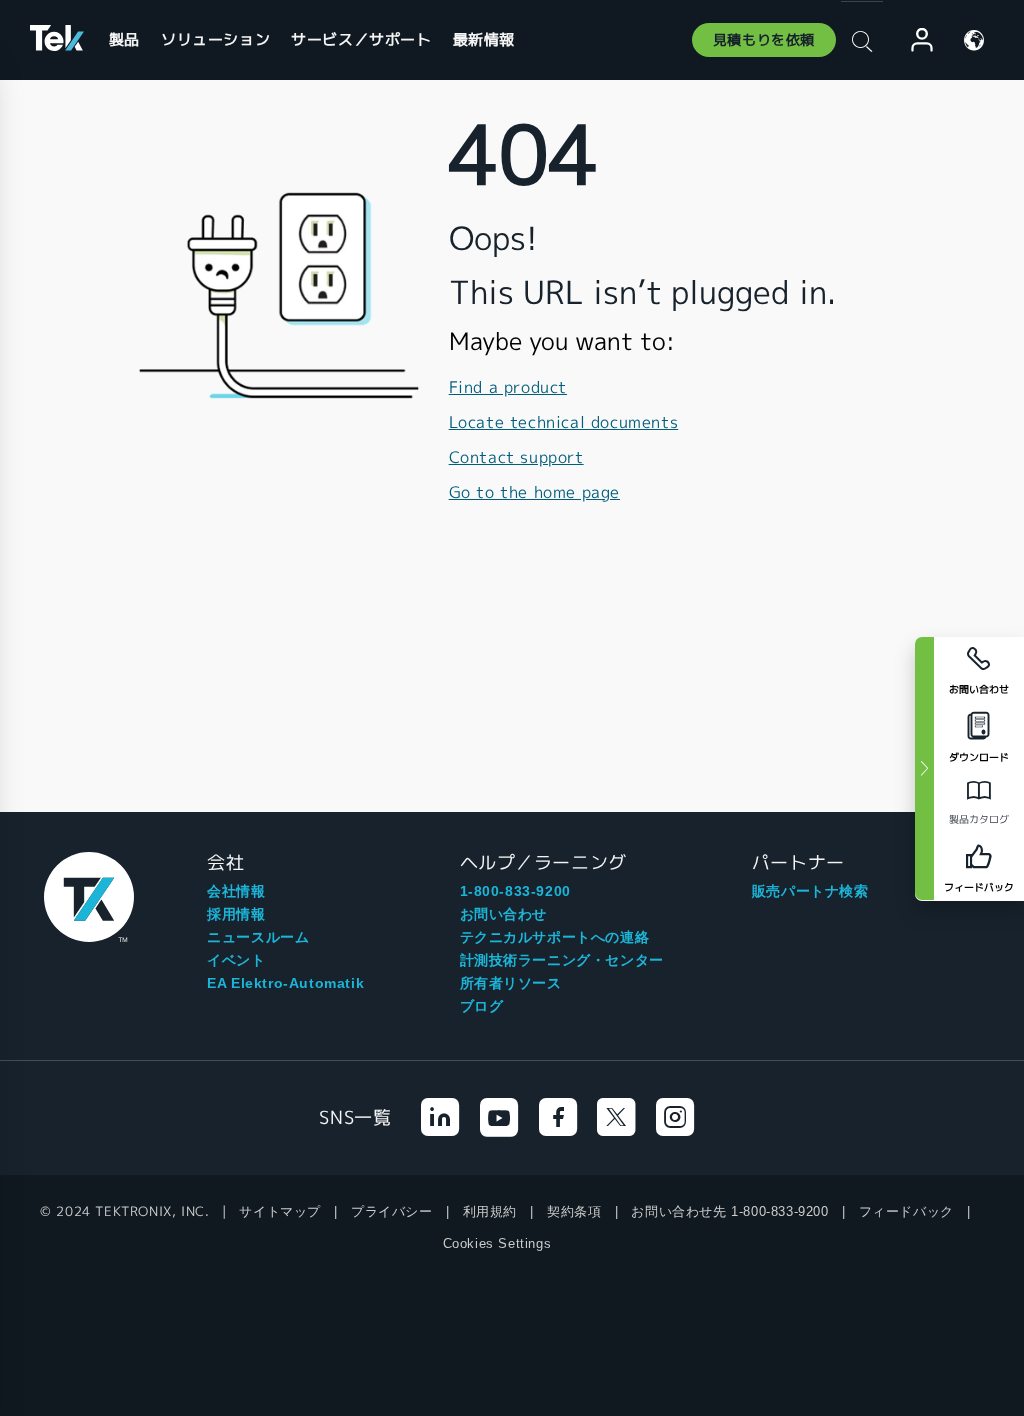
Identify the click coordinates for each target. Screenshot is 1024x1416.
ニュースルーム (258, 937)
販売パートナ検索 (810, 891)
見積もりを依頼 (764, 40)
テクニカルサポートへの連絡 (555, 937)
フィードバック (906, 1211)
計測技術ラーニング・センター (562, 960)
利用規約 (490, 1211)
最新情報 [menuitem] (484, 39)
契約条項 (574, 1211)
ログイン (913, 40)
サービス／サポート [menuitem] (361, 39)
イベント (236, 960)
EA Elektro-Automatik (285, 983)
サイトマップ (280, 1211)
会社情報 (236, 891)
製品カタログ (979, 819)
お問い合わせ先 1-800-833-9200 (729, 1211)
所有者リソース (511, 983)
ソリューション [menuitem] (215, 39)
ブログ (482, 1006)
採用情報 (236, 914)
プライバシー (392, 1211)
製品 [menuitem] (124, 39)
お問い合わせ (504, 914)
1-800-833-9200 (515, 891)
